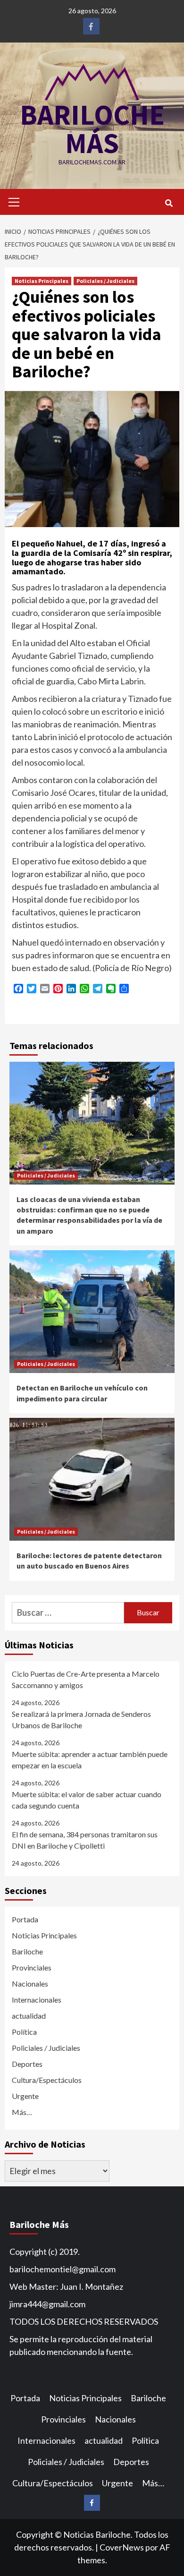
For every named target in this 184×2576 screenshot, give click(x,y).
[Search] (169, 203)
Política (24, 2032)
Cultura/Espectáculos (47, 2080)
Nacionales (30, 1983)
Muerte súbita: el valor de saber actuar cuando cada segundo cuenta (87, 1800)
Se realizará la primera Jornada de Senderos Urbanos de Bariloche (81, 1719)
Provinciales (32, 1967)
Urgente (25, 2096)
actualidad (29, 2016)
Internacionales (37, 2000)
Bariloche (27, 1951)
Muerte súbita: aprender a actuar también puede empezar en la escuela (90, 1760)
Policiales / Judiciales (105, 281)
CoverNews (122, 2547)
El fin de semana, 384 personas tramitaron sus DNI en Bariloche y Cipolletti (85, 1840)
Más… (22, 2112)
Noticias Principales (42, 281)
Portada (25, 1919)
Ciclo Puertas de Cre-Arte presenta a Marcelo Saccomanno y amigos (86, 1679)
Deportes (27, 2064)
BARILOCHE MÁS (92, 129)
